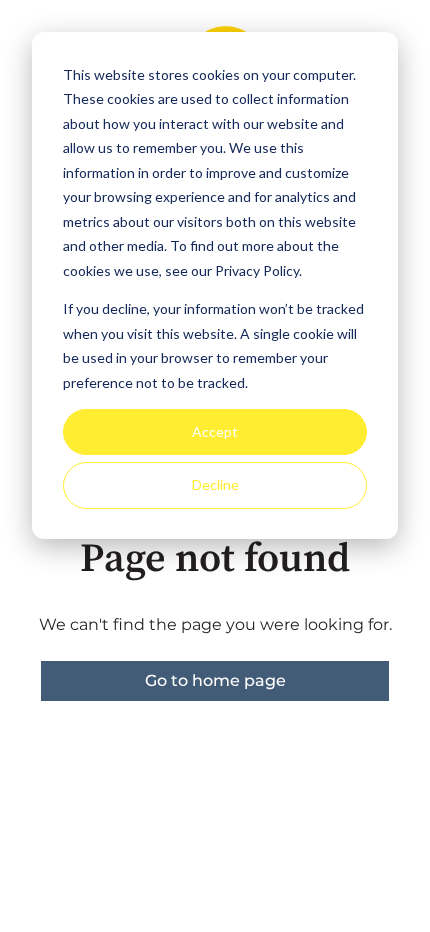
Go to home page (215, 680)
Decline (215, 484)
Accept (215, 431)
